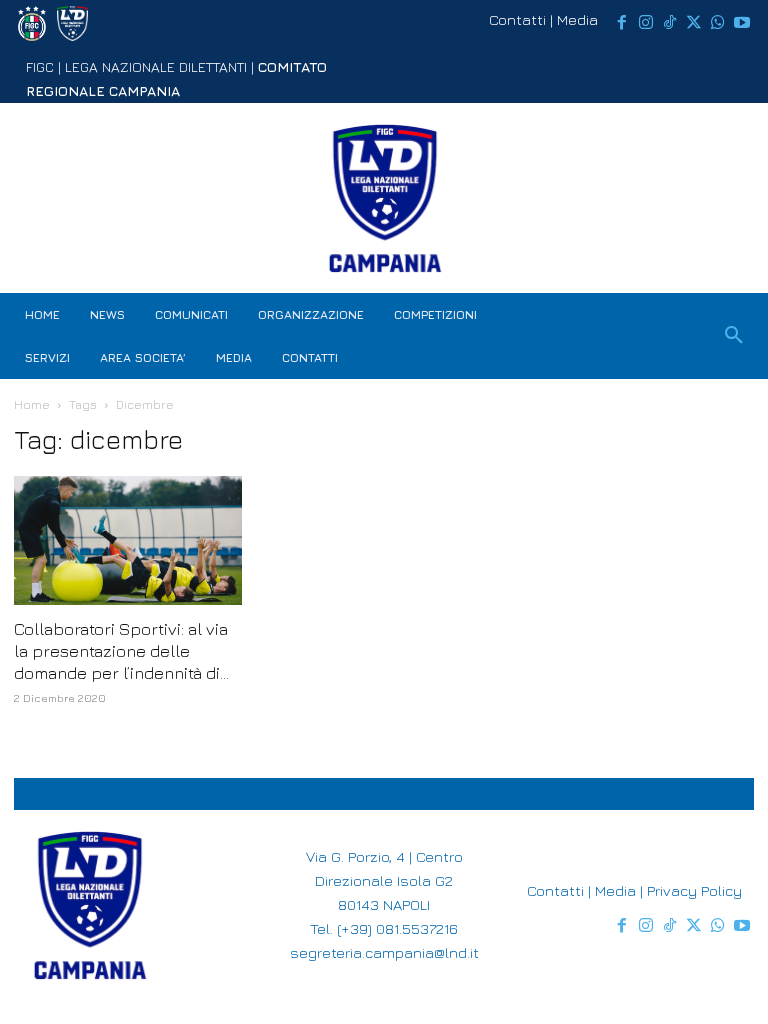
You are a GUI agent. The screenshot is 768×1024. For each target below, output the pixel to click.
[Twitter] (694, 23)
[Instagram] (646, 23)
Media (577, 19)
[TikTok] (670, 23)
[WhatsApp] (718, 23)
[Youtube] (742, 23)
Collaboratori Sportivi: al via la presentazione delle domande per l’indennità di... (121, 651)
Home (32, 404)
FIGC (40, 66)
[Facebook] (622, 23)
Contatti (517, 19)
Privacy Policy (694, 890)
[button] (734, 336)
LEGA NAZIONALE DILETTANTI (156, 66)
